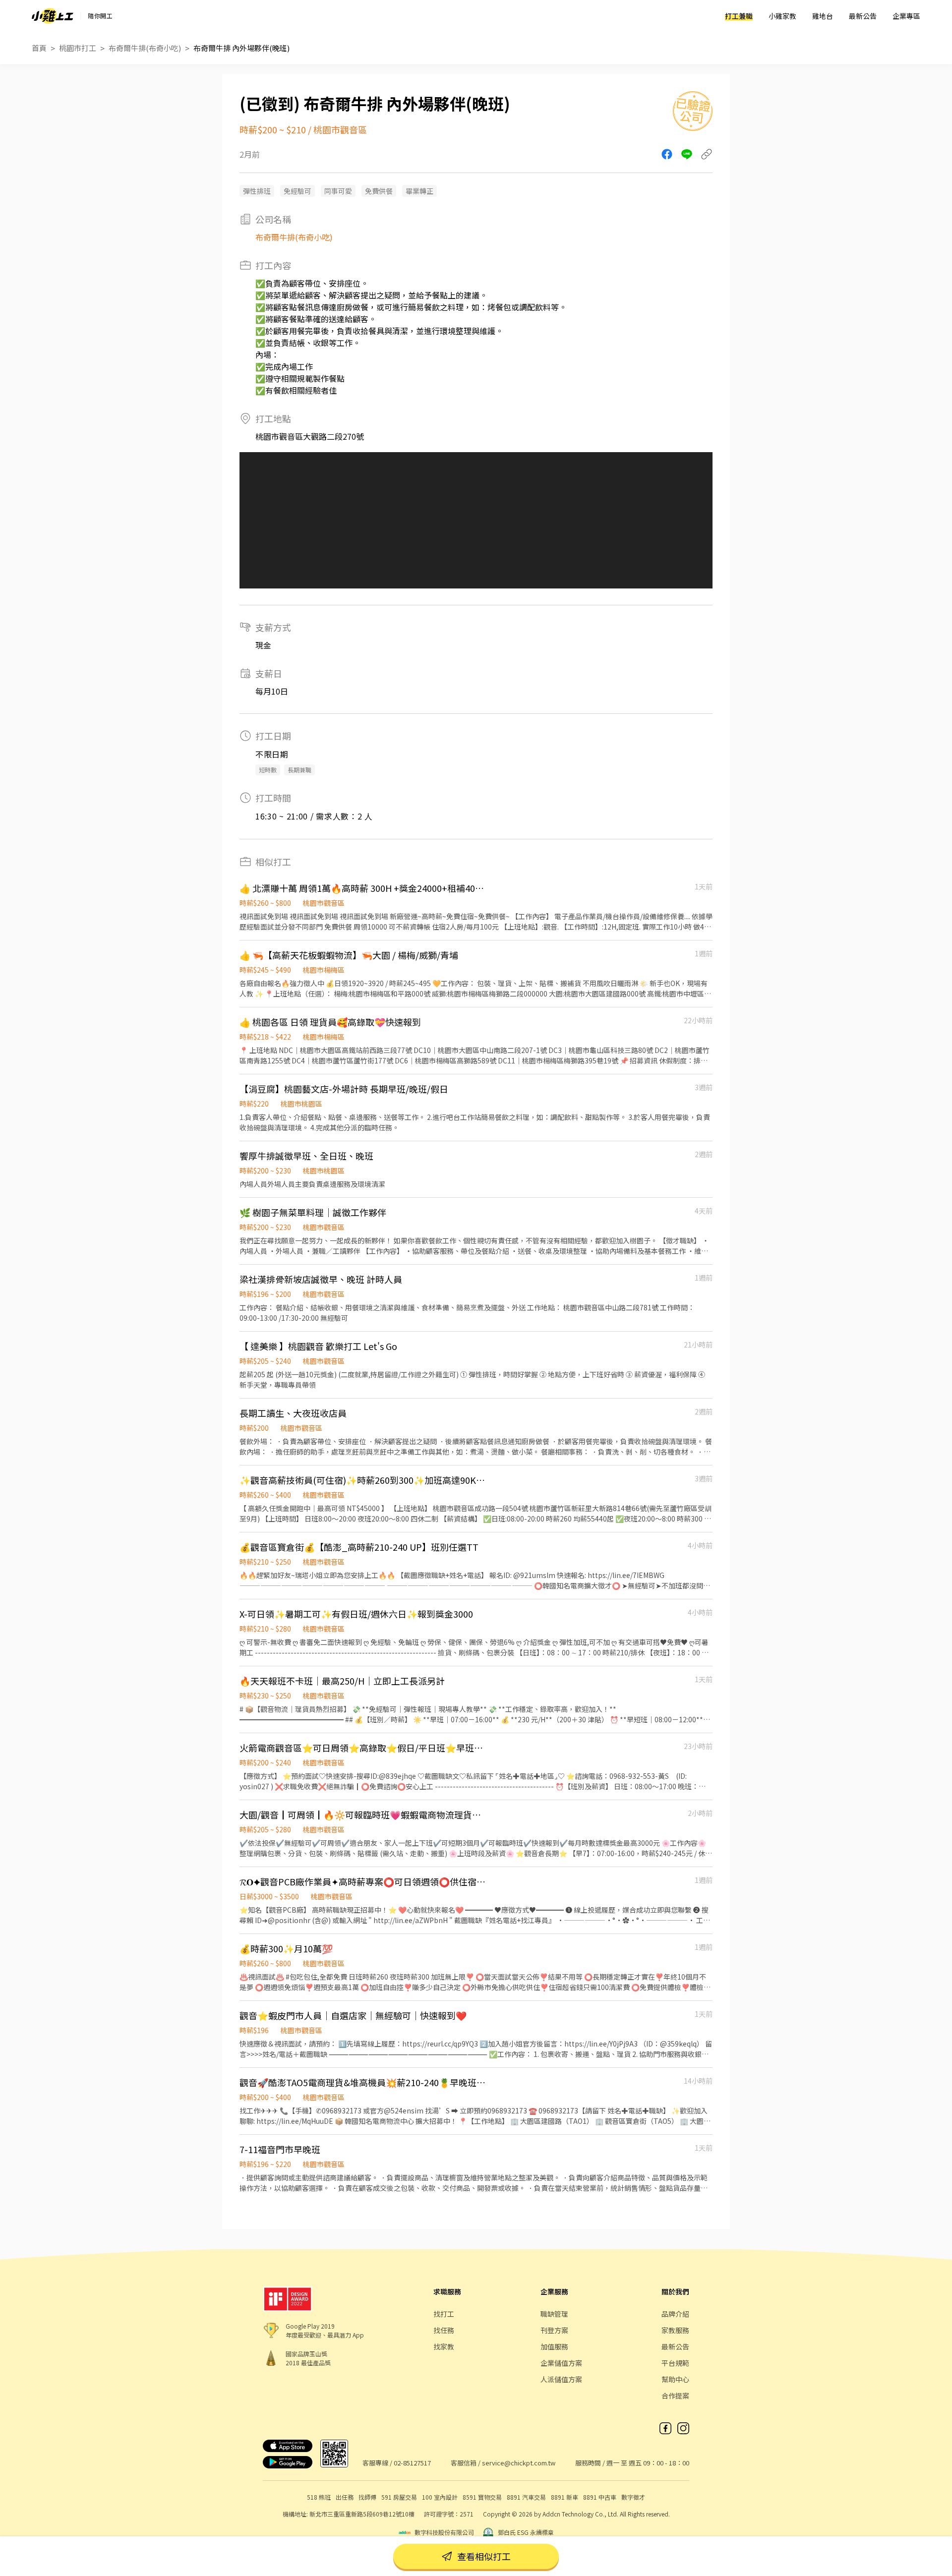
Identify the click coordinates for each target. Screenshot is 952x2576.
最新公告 (863, 16)
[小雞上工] (53, 16)
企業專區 (906, 16)
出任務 (345, 2497)
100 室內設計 (440, 2497)
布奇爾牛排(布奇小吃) (145, 48)
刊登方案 (554, 2330)
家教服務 (675, 2330)
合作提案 (675, 2396)
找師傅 (367, 2497)
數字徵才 (633, 2497)
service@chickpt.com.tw (519, 2463)
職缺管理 (554, 2314)
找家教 (444, 2346)
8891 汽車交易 (526, 2497)
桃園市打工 (78, 48)
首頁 (39, 48)
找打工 (444, 2314)
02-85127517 (412, 2463)
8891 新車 (565, 2497)
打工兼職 (739, 16)
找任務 (444, 2330)
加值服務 (554, 2346)
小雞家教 (782, 16)
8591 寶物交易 (482, 2497)
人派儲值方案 (561, 2379)
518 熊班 (319, 2497)
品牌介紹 (675, 2314)
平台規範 (675, 2363)
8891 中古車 (600, 2497)
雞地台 (823, 16)
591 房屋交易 (399, 2497)
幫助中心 (675, 2379)
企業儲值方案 (561, 2363)
